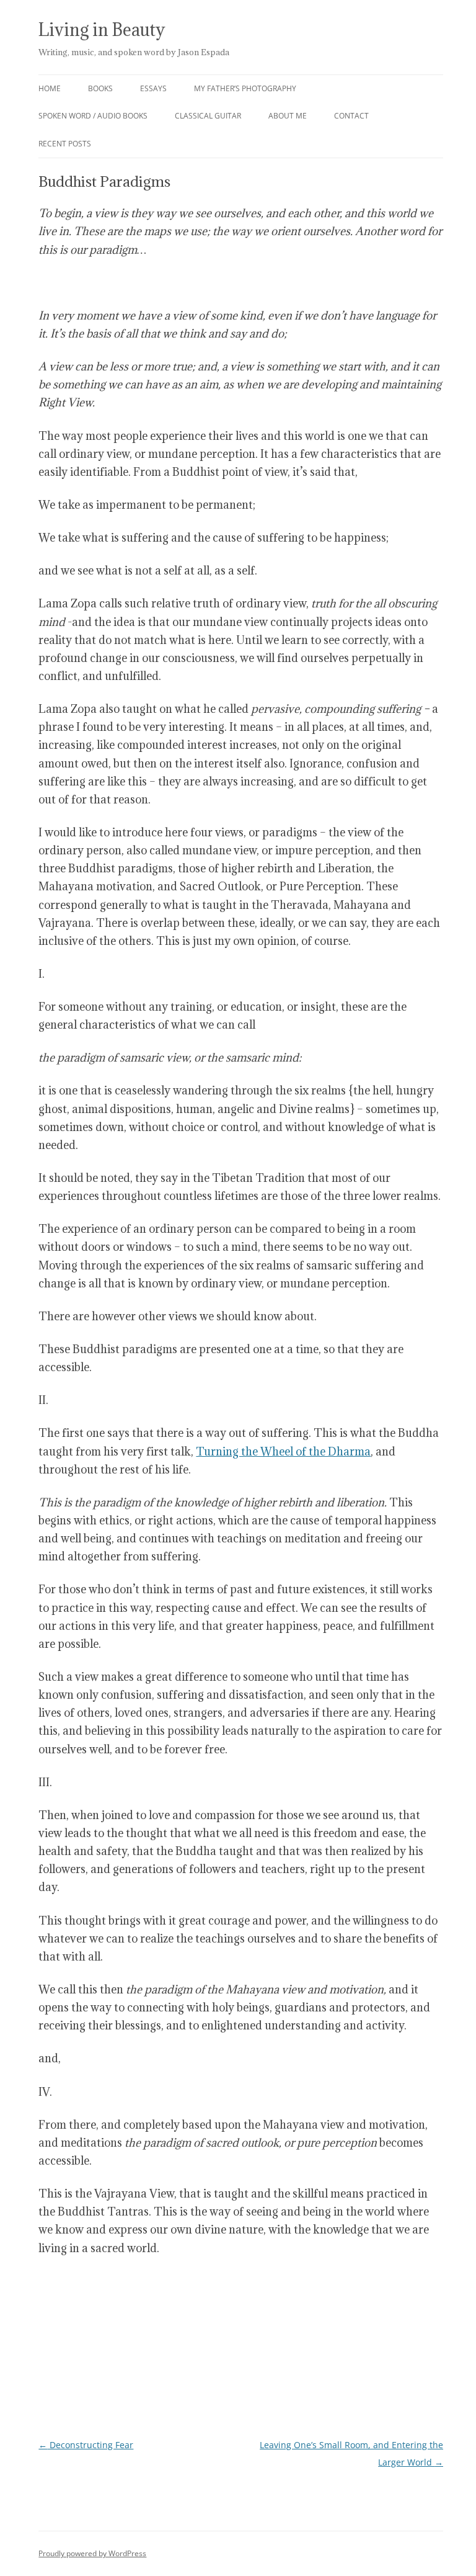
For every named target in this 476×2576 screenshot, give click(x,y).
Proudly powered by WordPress (92, 2553)
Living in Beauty (102, 30)
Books (100, 88)
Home (50, 88)
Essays (153, 88)
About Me (288, 116)
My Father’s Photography (245, 88)
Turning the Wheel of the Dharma (283, 1451)
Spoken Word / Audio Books (93, 116)
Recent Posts (65, 144)
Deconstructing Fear (86, 2445)
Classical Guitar (208, 116)
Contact (351, 116)
